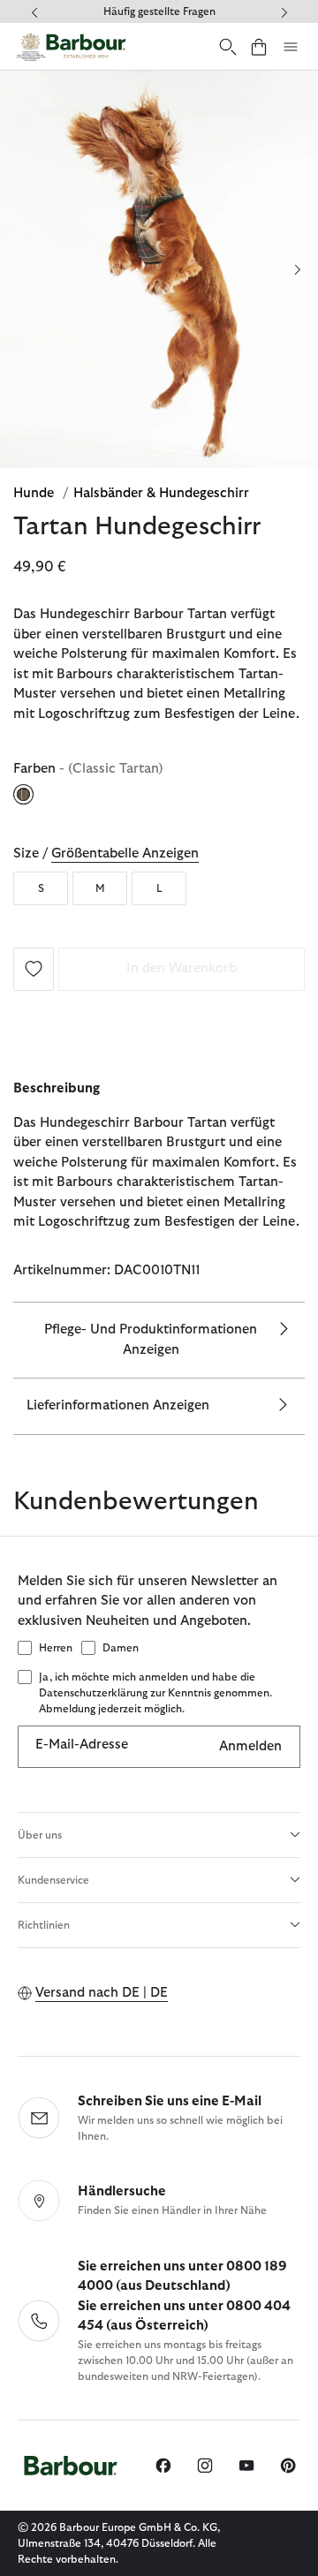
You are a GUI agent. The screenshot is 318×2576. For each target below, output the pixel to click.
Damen (121, 1648)
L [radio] (159, 888)
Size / (106, 854)
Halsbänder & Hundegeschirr (161, 493)
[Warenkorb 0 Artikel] (259, 46)
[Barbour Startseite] (71, 46)
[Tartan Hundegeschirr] (34, 968)
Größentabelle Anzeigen (125, 854)
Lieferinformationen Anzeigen (118, 1405)
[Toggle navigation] (291, 47)
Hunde (35, 493)
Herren (56, 1648)
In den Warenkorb (182, 968)
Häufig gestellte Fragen (159, 11)
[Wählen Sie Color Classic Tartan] (25, 795)
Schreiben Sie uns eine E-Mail (170, 2101)
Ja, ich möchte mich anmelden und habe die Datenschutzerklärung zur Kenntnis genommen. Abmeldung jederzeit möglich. (155, 1693)
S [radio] (41, 888)
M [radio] (100, 888)
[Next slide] (297, 269)
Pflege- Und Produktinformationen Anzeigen (151, 1340)
